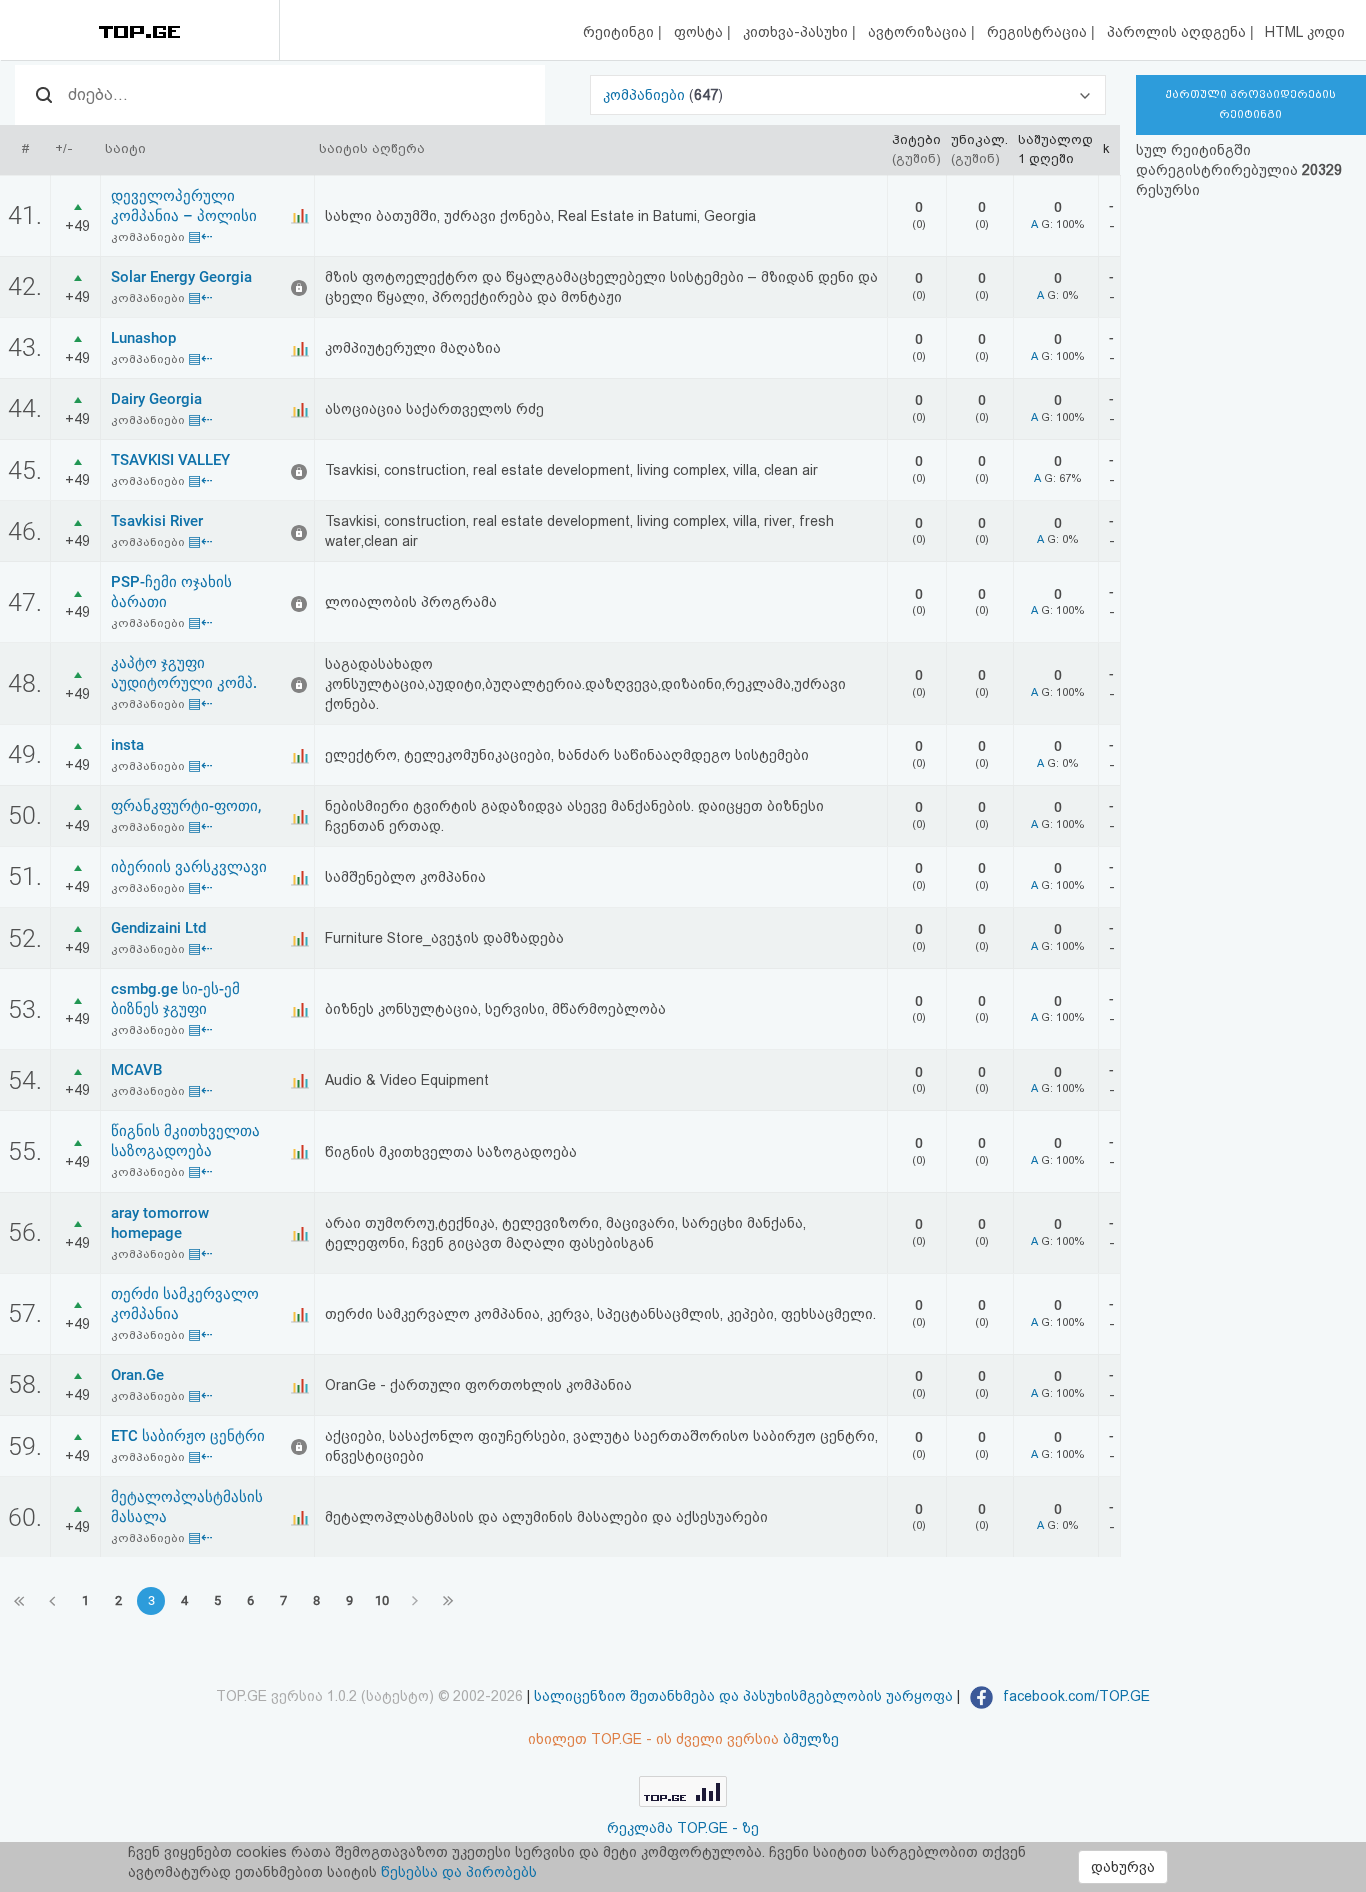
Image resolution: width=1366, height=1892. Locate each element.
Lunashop (143, 338)
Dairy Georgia (156, 399)
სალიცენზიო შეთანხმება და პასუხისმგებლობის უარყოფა (743, 1696)
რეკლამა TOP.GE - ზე (683, 1828)
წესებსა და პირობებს (459, 1872)
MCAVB (136, 1070)
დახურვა (1123, 1867)
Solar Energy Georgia (181, 277)
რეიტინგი (620, 32)
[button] (847, 95)
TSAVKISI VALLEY (170, 460)
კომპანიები (646, 95)
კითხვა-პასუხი (797, 32)
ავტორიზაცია (919, 32)
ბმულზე (811, 1739)
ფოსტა (700, 32)
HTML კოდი (1305, 32)
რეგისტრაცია (1039, 32)
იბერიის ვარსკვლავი (189, 867)
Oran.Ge (137, 1375)
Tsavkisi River (157, 521)
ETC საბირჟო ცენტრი (188, 1436)
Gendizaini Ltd (158, 928)
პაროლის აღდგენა (1178, 32)
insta (127, 745)
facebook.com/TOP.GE (1074, 1696)
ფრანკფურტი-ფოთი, (186, 806)
